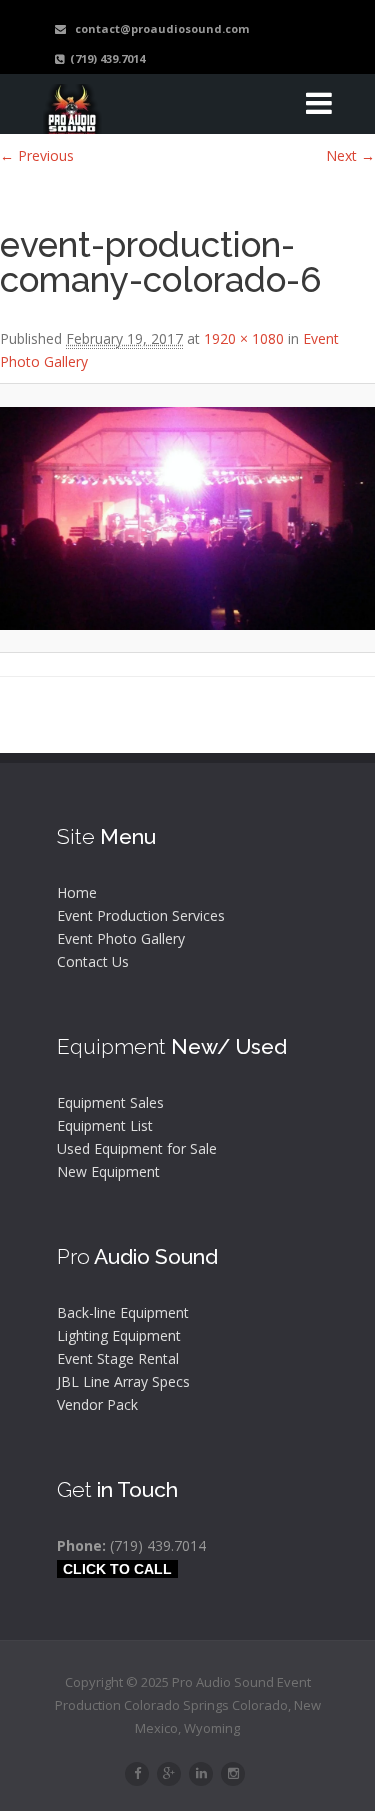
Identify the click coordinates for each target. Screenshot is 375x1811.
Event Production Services (141, 915)
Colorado (260, 1705)
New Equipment (108, 1171)
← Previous (37, 155)
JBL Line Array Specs (123, 1381)
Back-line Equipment (123, 1312)
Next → (350, 155)
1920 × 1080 (244, 338)
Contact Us (93, 961)
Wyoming (212, 1728)
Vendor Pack (97, 1404)
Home (77, 892)
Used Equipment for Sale (137, 1148)
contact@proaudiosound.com (157, 28)
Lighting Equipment (119, 1335)
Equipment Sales (110, 1102)
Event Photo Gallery (121, 938)
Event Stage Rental (118, 1358)
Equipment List (105, 1125)
